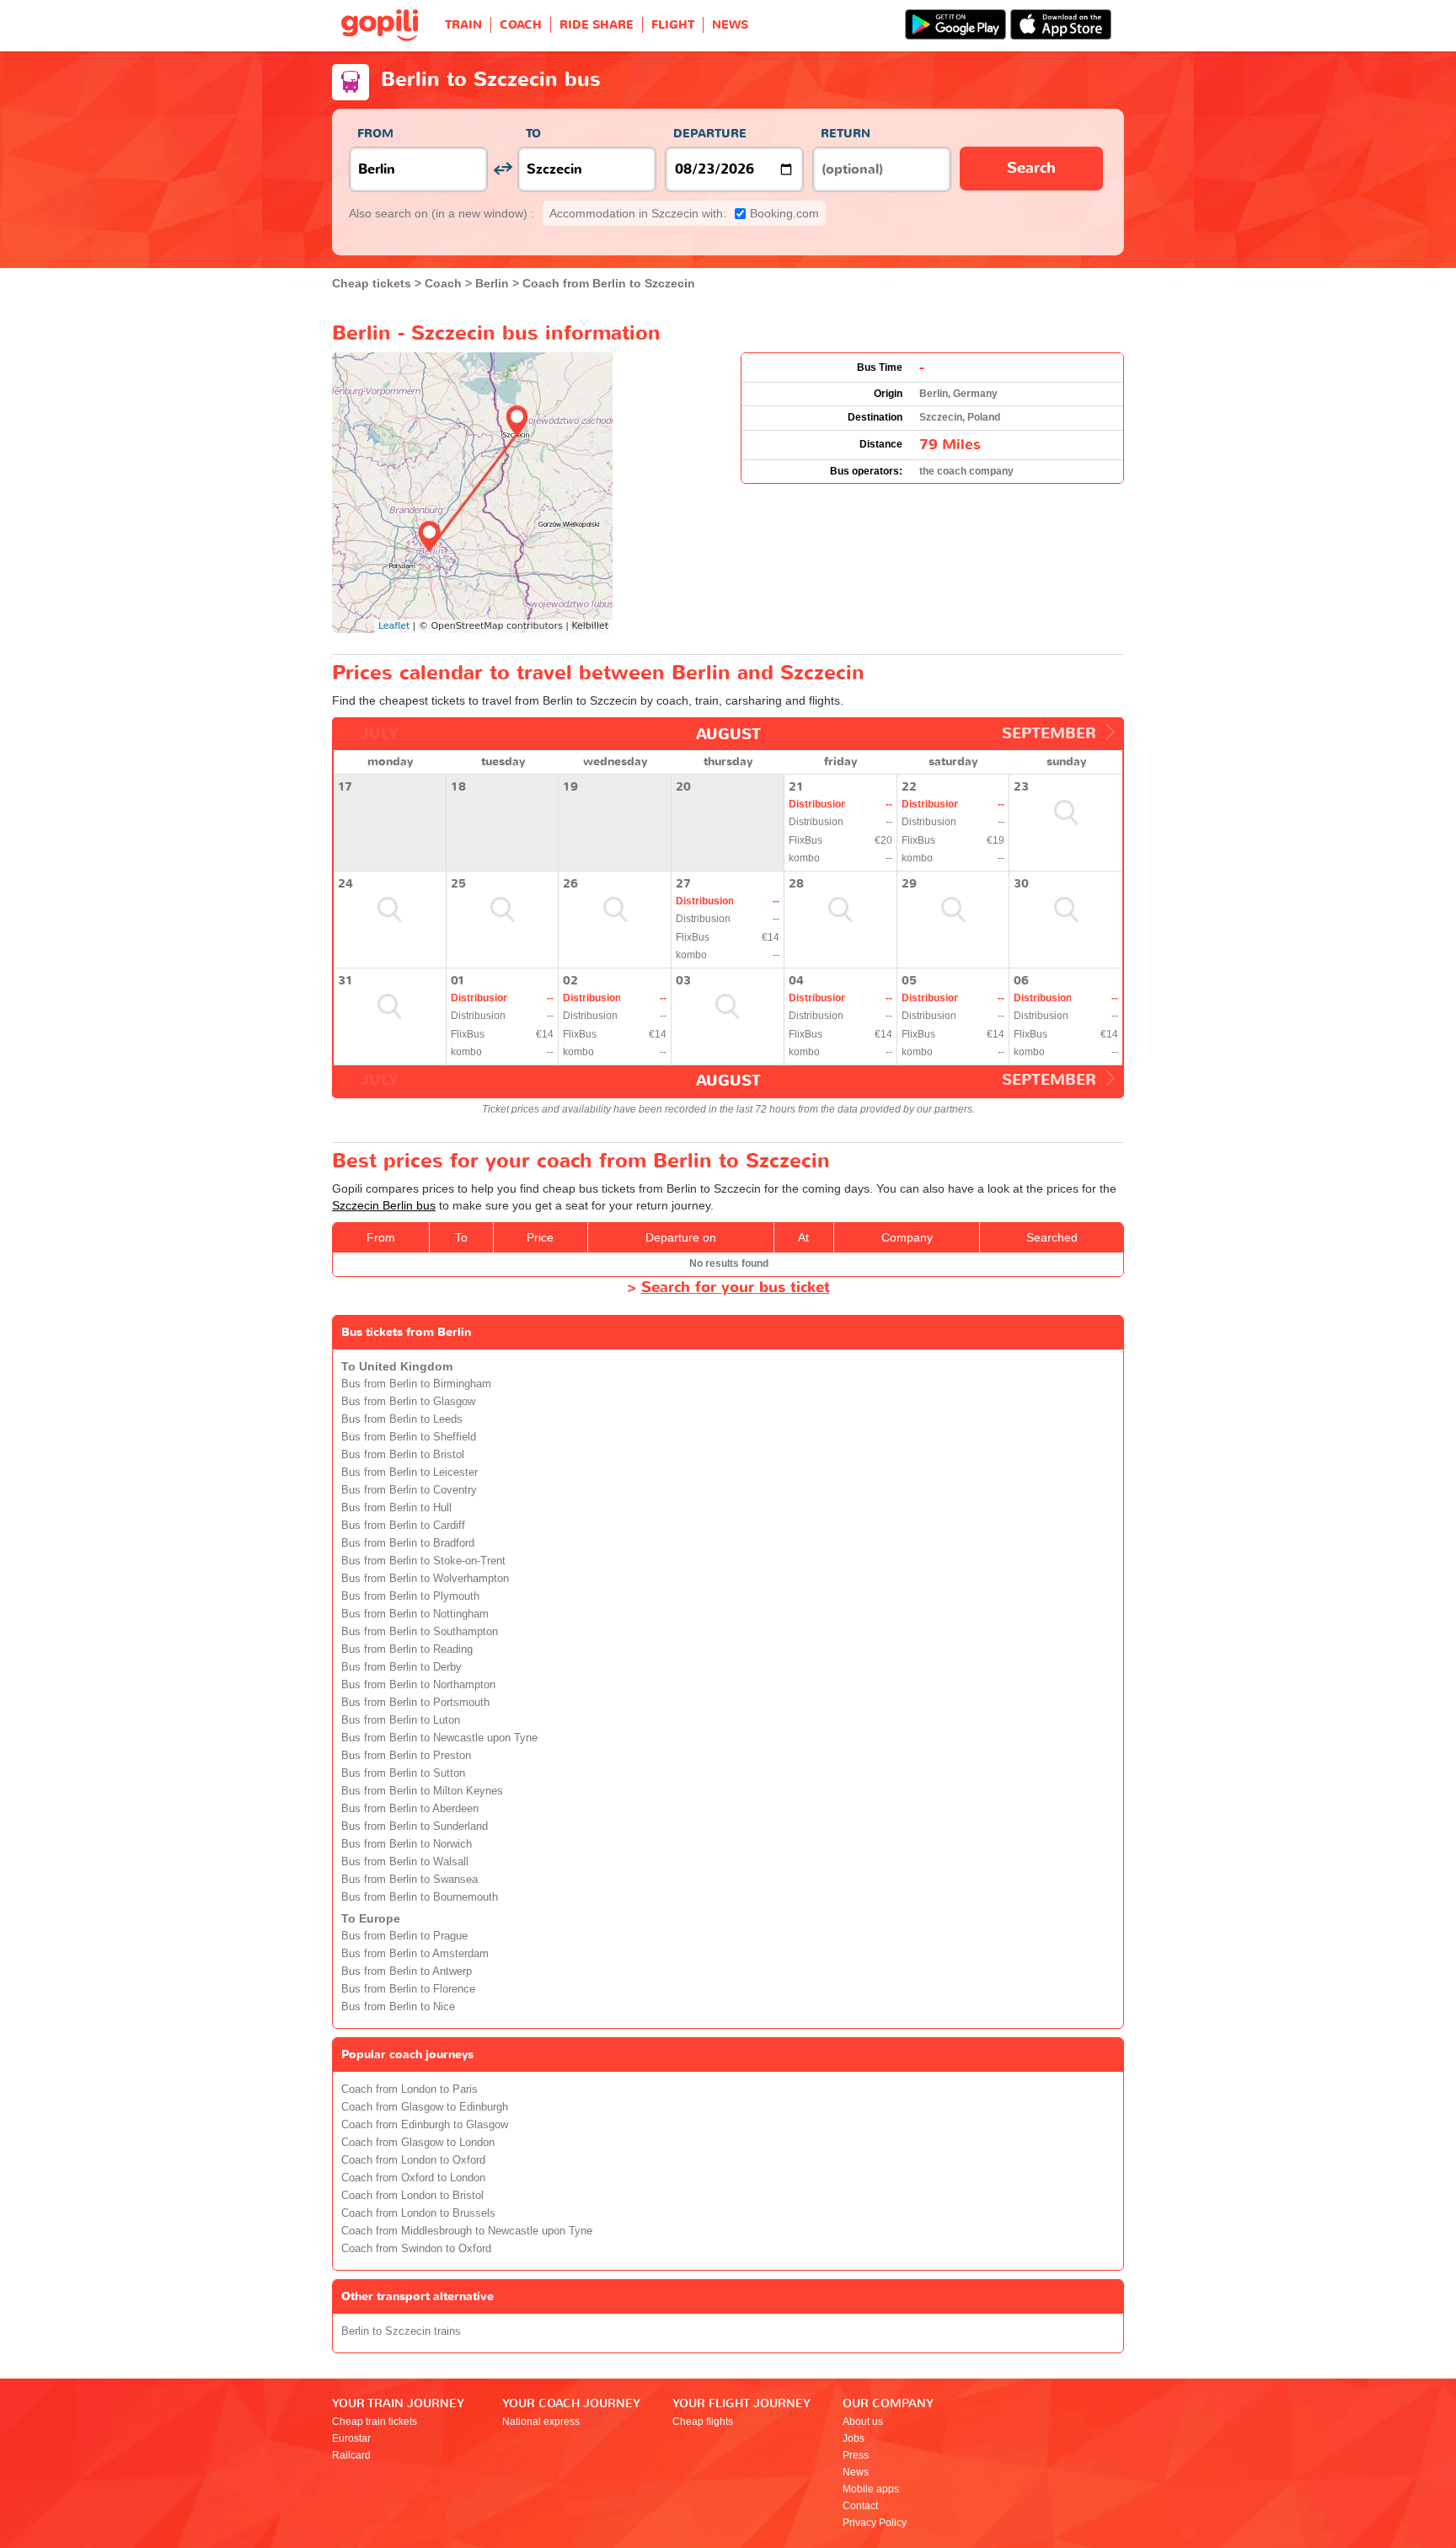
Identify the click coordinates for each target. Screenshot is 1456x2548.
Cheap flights (703, 2422)
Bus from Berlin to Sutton (403, 1773)
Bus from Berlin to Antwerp (407, 1971)
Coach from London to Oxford (413, 2160)
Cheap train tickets (375, 2422)
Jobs (854, 2438)
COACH (521, 25)
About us (863, 2422)
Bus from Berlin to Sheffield (409, 1437)
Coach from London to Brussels (418, 2213)
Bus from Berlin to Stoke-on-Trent (423, 1561)
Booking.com (684, 213)
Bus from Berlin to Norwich (407, 1844)
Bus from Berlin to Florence (408, 1989)
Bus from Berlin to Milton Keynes (422, 1791)
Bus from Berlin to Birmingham (416, 1384)
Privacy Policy (875, 2523)
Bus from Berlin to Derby (401, 1667)
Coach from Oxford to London (413, 2178)
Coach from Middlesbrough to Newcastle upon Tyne (467, 2231)
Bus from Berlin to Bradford (408, 1543)
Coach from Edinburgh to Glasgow (425, 2125)
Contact (860, 2506)
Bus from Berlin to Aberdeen (410, 1809)
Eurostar (351, 2438)
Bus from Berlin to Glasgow (408, 1402)
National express (541, 2422)
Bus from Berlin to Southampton (420, 1632)
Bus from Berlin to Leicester (409, 1472)
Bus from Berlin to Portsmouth (415, 1703)
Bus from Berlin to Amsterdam (415, 1954)
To (533, 134)
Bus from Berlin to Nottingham (415, 1614)
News (856, 2472)
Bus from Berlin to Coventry (409, 1490)
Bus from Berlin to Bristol (403, 1455)
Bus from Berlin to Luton (401, 1720)
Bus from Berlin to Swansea (409, 1880)
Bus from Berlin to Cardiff (403, 1526)
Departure (710, 134)
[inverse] (503, 169)
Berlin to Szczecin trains (401, 2331)
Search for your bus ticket (736, 1287)
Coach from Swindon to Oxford (416, 2249)
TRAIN (463, 25)
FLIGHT (673, 25)
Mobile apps (871, 2489)
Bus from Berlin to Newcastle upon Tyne (439, 1738)
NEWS (730, 25)
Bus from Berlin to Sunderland (415, 1827)
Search (1031, 168)
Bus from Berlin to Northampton (418, 1685)
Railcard (351, 2455)
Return (846, 134)
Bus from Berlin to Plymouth (410, 1596)
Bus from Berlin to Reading (407, 1649)
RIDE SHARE (597, 25)
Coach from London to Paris (409, 2089)
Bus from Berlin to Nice (398, 2007)
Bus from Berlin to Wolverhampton (425, 1579)
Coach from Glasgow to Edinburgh (425, 2107)
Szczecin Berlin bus (384, 1205)
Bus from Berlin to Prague (404, 1936)
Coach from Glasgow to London (418, 2143)
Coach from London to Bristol (412, 2196)
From (375, 134)
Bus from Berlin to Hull (396, 1508)
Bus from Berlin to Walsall (405, 1862)
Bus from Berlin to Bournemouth (420, 1897)
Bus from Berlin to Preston (406, 1756)
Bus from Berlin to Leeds (402, 1419)
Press (856, 2455)
